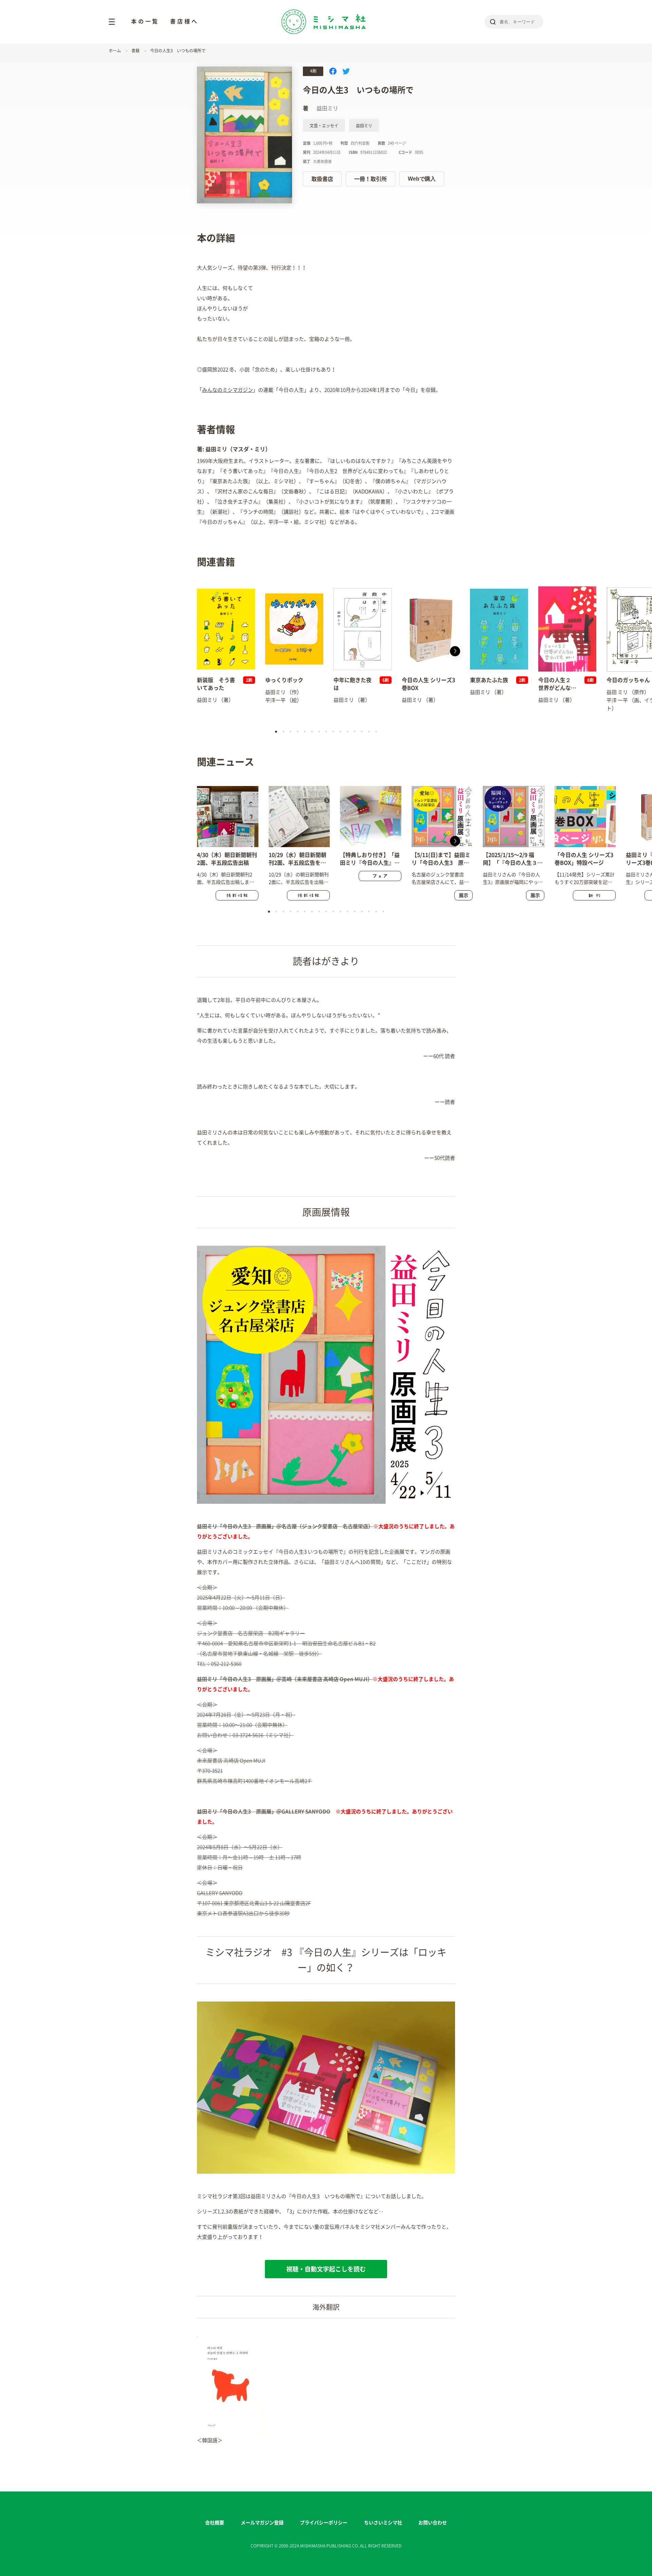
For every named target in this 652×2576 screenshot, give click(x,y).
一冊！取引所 (370, 179)
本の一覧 (145, 21)
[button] (197, 651)
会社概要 (215, 2523)
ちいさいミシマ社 (383, 2523)
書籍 (135, 51)
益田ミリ (364, 126)
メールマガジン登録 (262, 2523)
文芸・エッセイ (324, 126)
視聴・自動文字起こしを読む (326, 2269)
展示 (464, 895)
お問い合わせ (433, 2523)
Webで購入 (422, 179)
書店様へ (184, 21)
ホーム (115, 51)
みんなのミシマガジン (228, 390)
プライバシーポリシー (324, 2523)
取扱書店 (322, 179)
